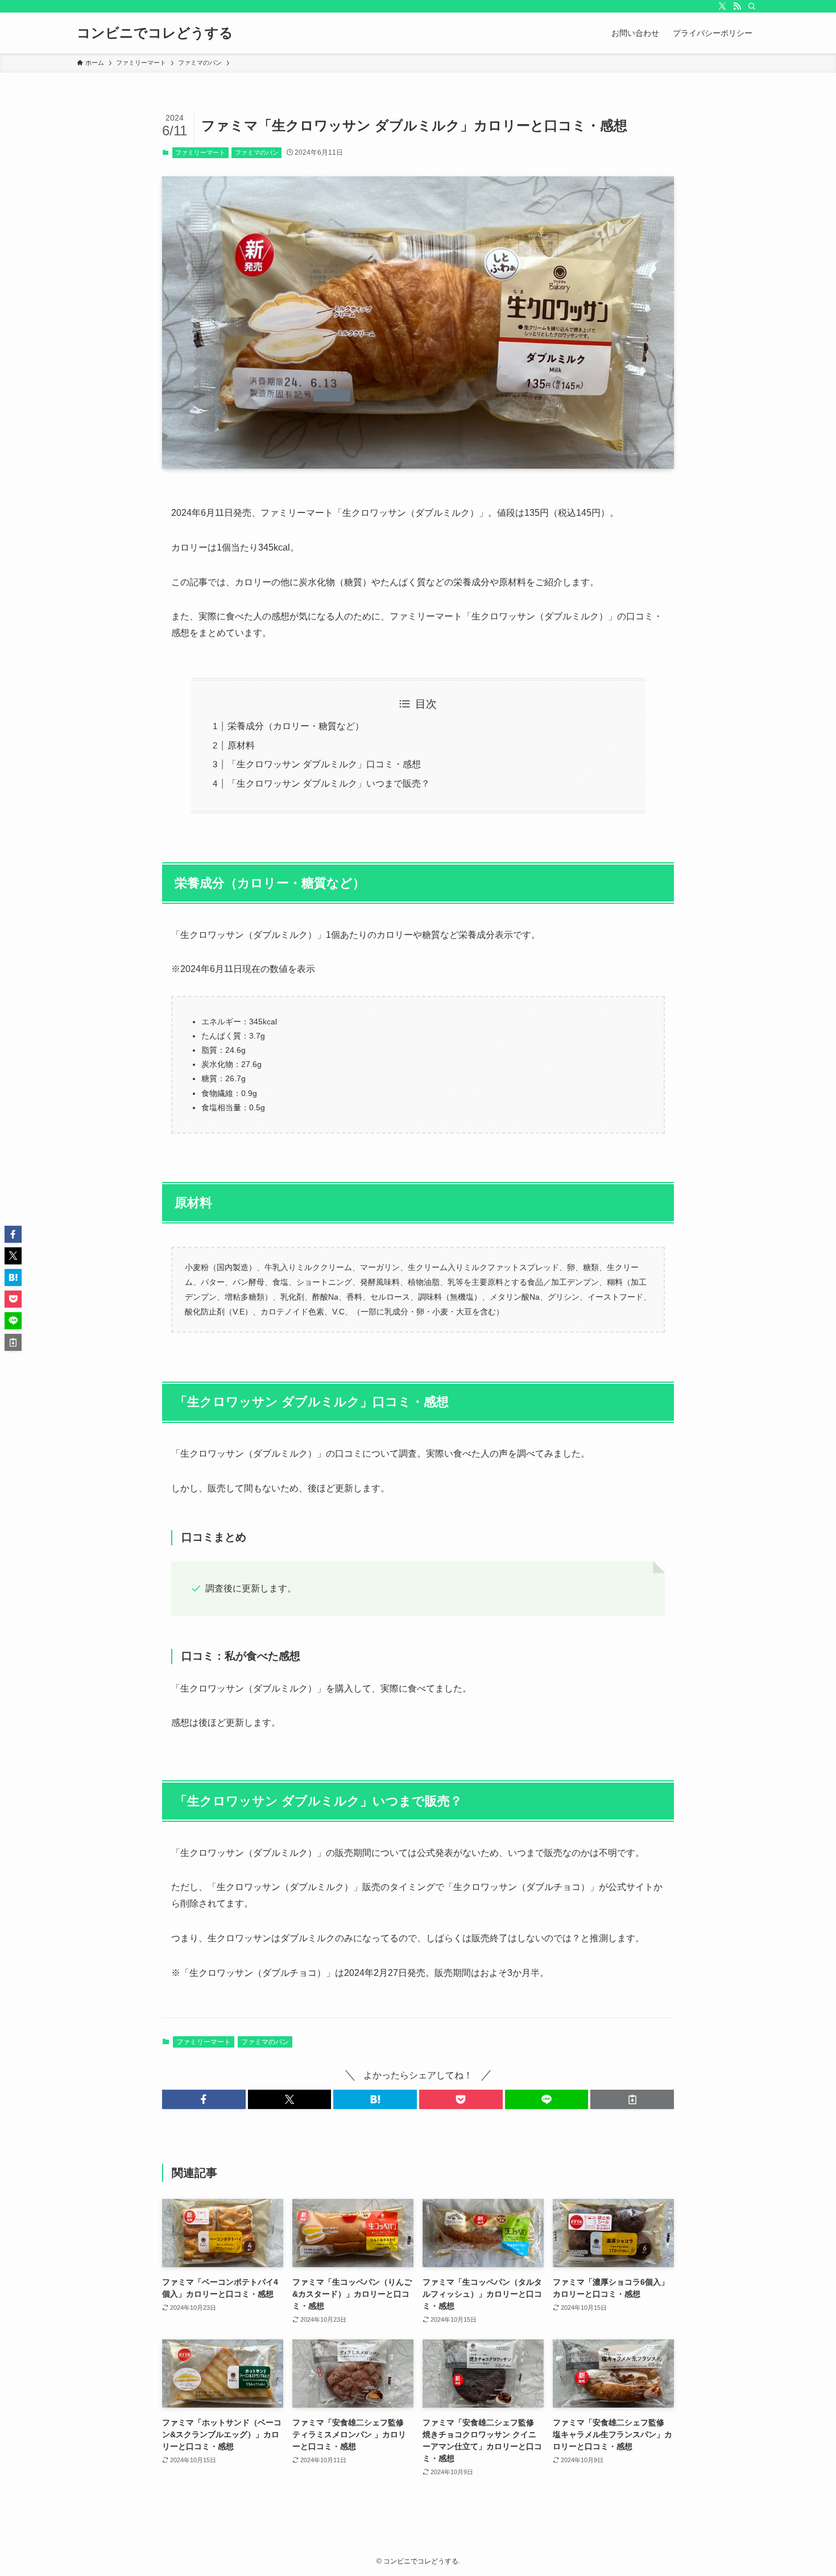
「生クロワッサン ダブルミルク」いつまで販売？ (329, 783)
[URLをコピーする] (632, 2099)
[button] (204, 2099)
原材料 (241, 745)
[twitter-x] (722, 6)
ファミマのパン (257, 152)
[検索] (752, 6)
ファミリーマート (200, 152)
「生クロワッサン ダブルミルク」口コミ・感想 (324, 764)
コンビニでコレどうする (155, 33)
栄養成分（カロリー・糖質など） (296, 726)
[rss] (737, 6)
